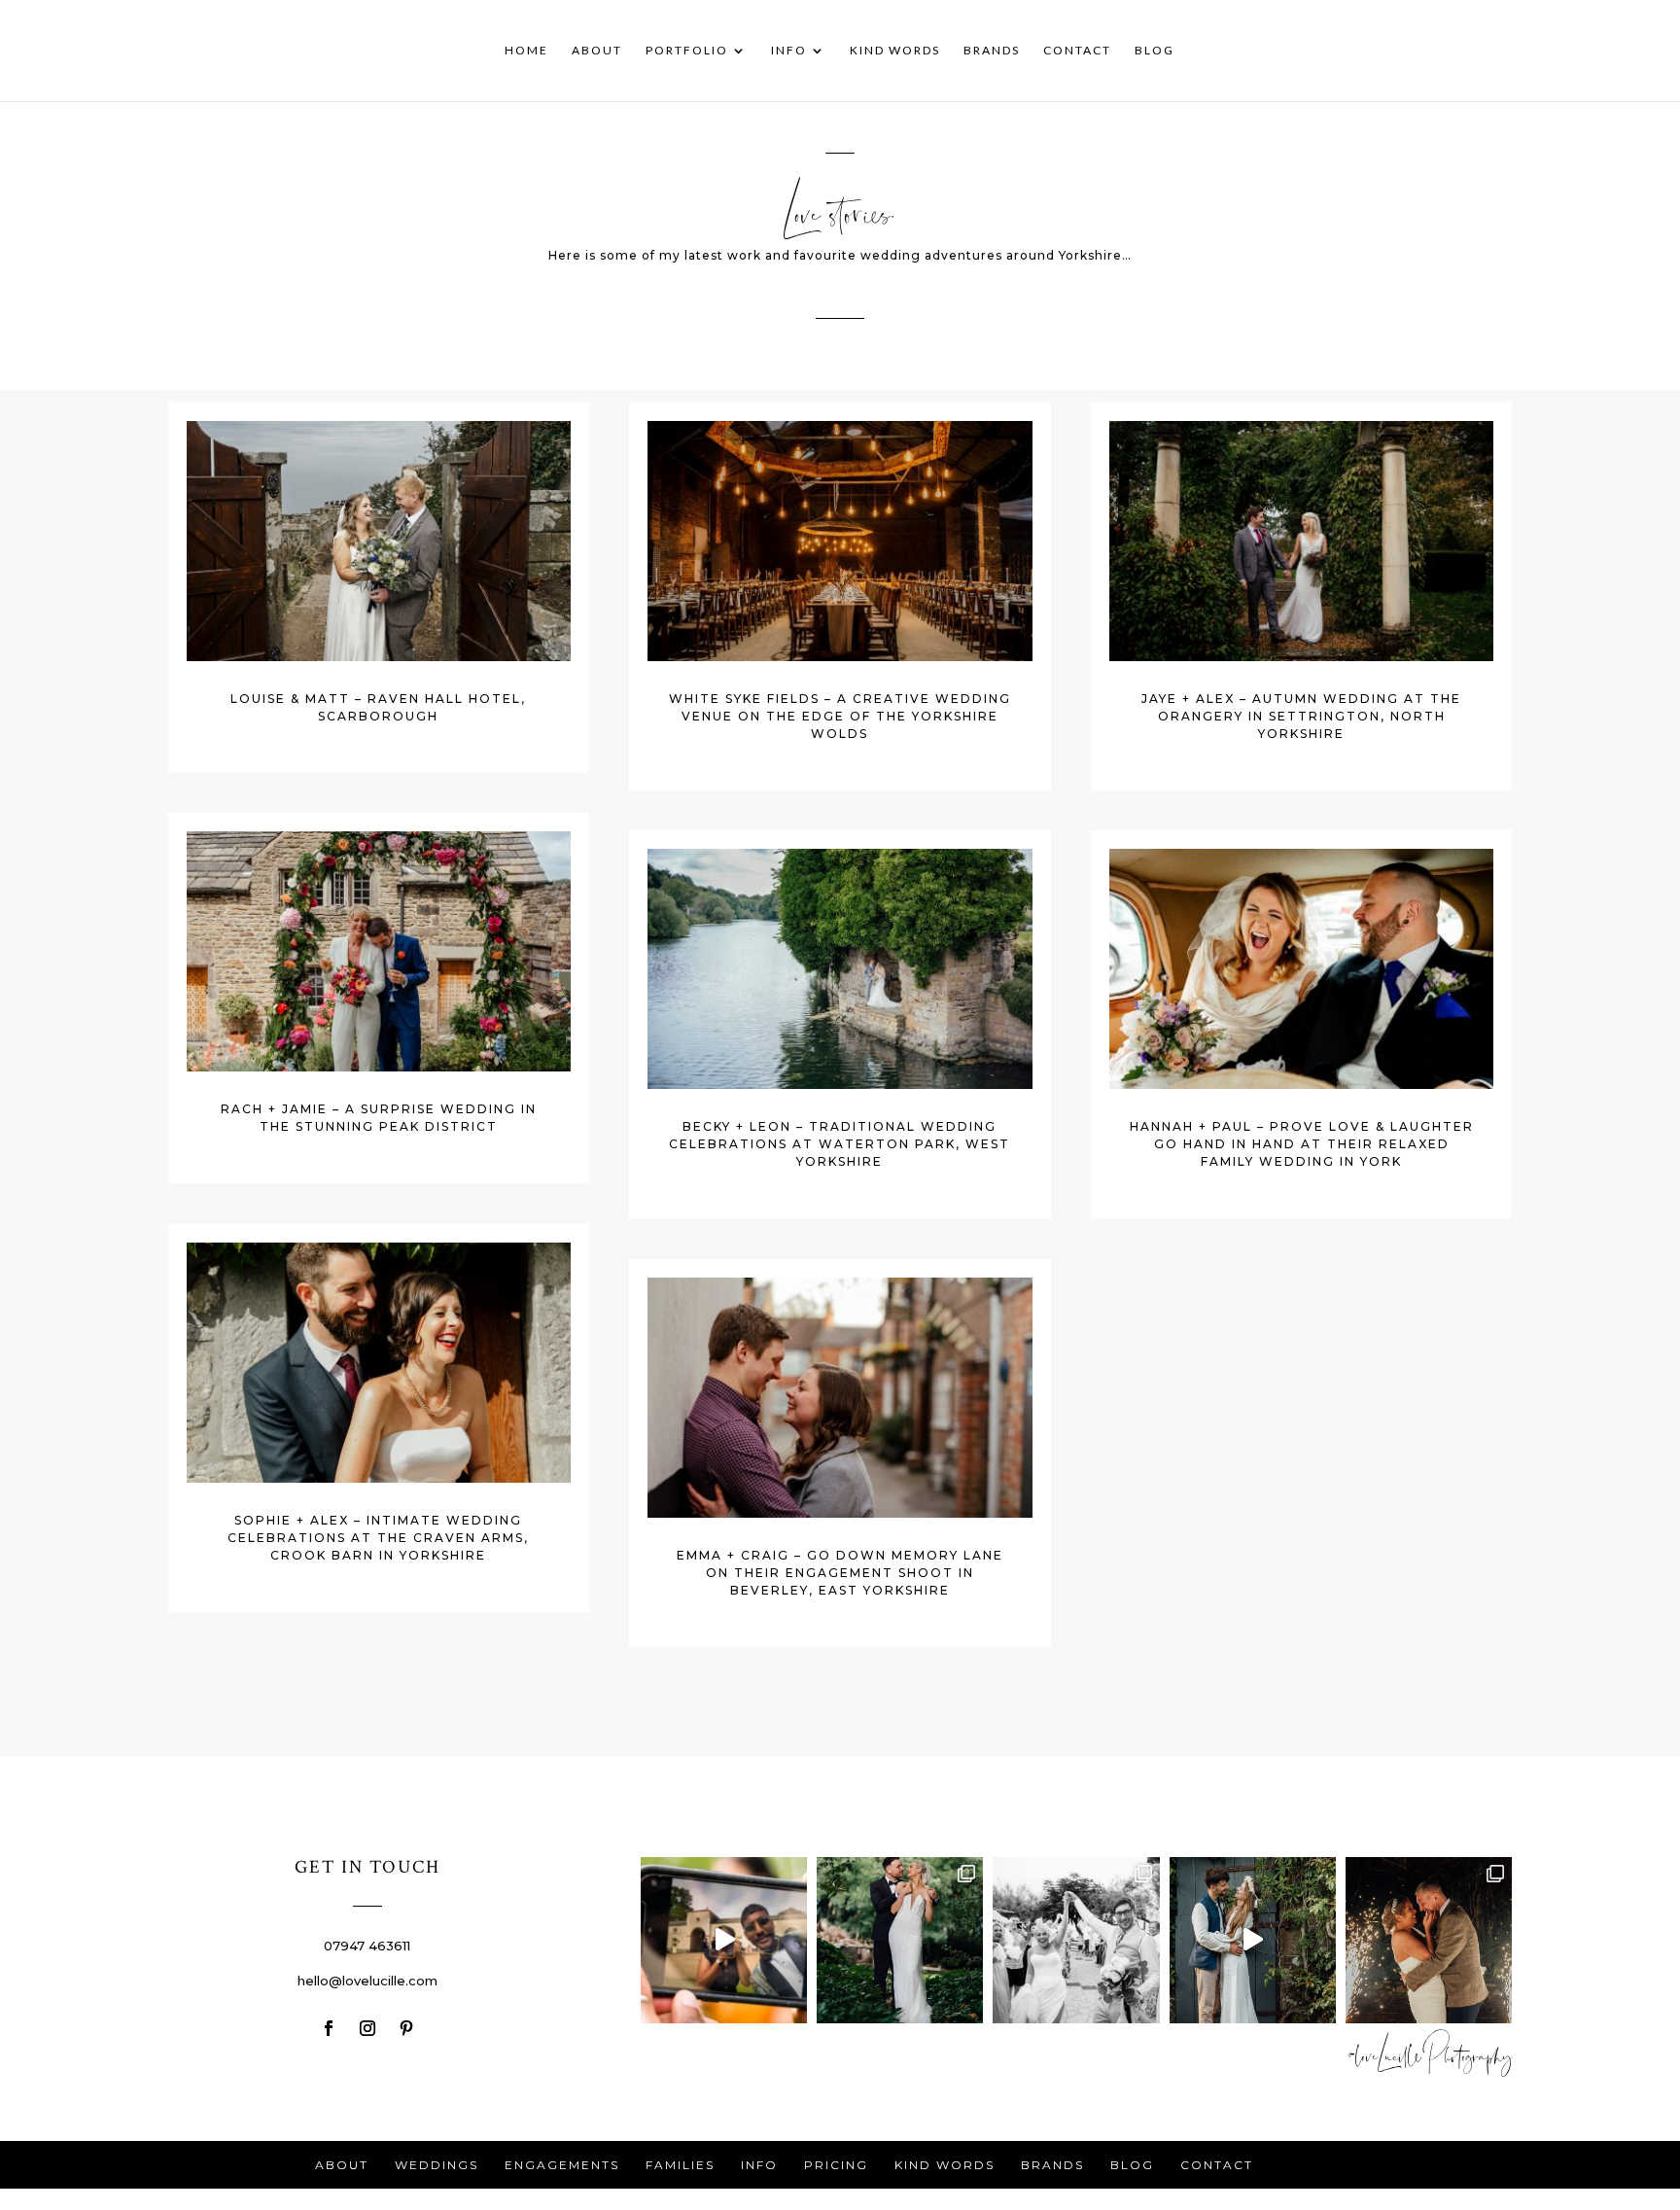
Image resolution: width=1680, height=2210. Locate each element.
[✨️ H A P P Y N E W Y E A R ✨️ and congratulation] (1429, 1940)
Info (789, 51)
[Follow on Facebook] (329, 2028)
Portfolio (687, 51)
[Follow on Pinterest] (406, 2028)
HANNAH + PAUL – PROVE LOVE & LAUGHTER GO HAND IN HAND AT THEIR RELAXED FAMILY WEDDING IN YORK (1302, 1144)
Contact (1077, 51)
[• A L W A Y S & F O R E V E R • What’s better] (1253, 1940)
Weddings (437, 2165)
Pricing (836, 2165)
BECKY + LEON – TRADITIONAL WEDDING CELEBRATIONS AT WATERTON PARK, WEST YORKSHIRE (840, 1144)
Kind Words (895, 51)
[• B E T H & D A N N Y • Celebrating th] (900, 1940)
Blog (1155, 51)
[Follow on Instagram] (367, 2028)
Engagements (562, 2165)
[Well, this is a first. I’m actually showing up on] (724, 1940)
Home (526, 51)
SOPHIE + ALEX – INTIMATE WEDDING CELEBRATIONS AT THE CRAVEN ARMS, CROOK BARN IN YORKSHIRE (378, 1538)
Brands (992, 51)
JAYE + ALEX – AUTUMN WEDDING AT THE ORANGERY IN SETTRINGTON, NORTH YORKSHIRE (1301, 716)
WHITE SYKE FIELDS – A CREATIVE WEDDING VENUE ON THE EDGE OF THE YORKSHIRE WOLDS (840, 716)
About (597, 51)
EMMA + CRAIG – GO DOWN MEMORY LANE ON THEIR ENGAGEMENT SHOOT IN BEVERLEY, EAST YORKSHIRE (840, 1573)
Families (680, 2165)
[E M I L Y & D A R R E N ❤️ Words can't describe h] (1076, 1940)
